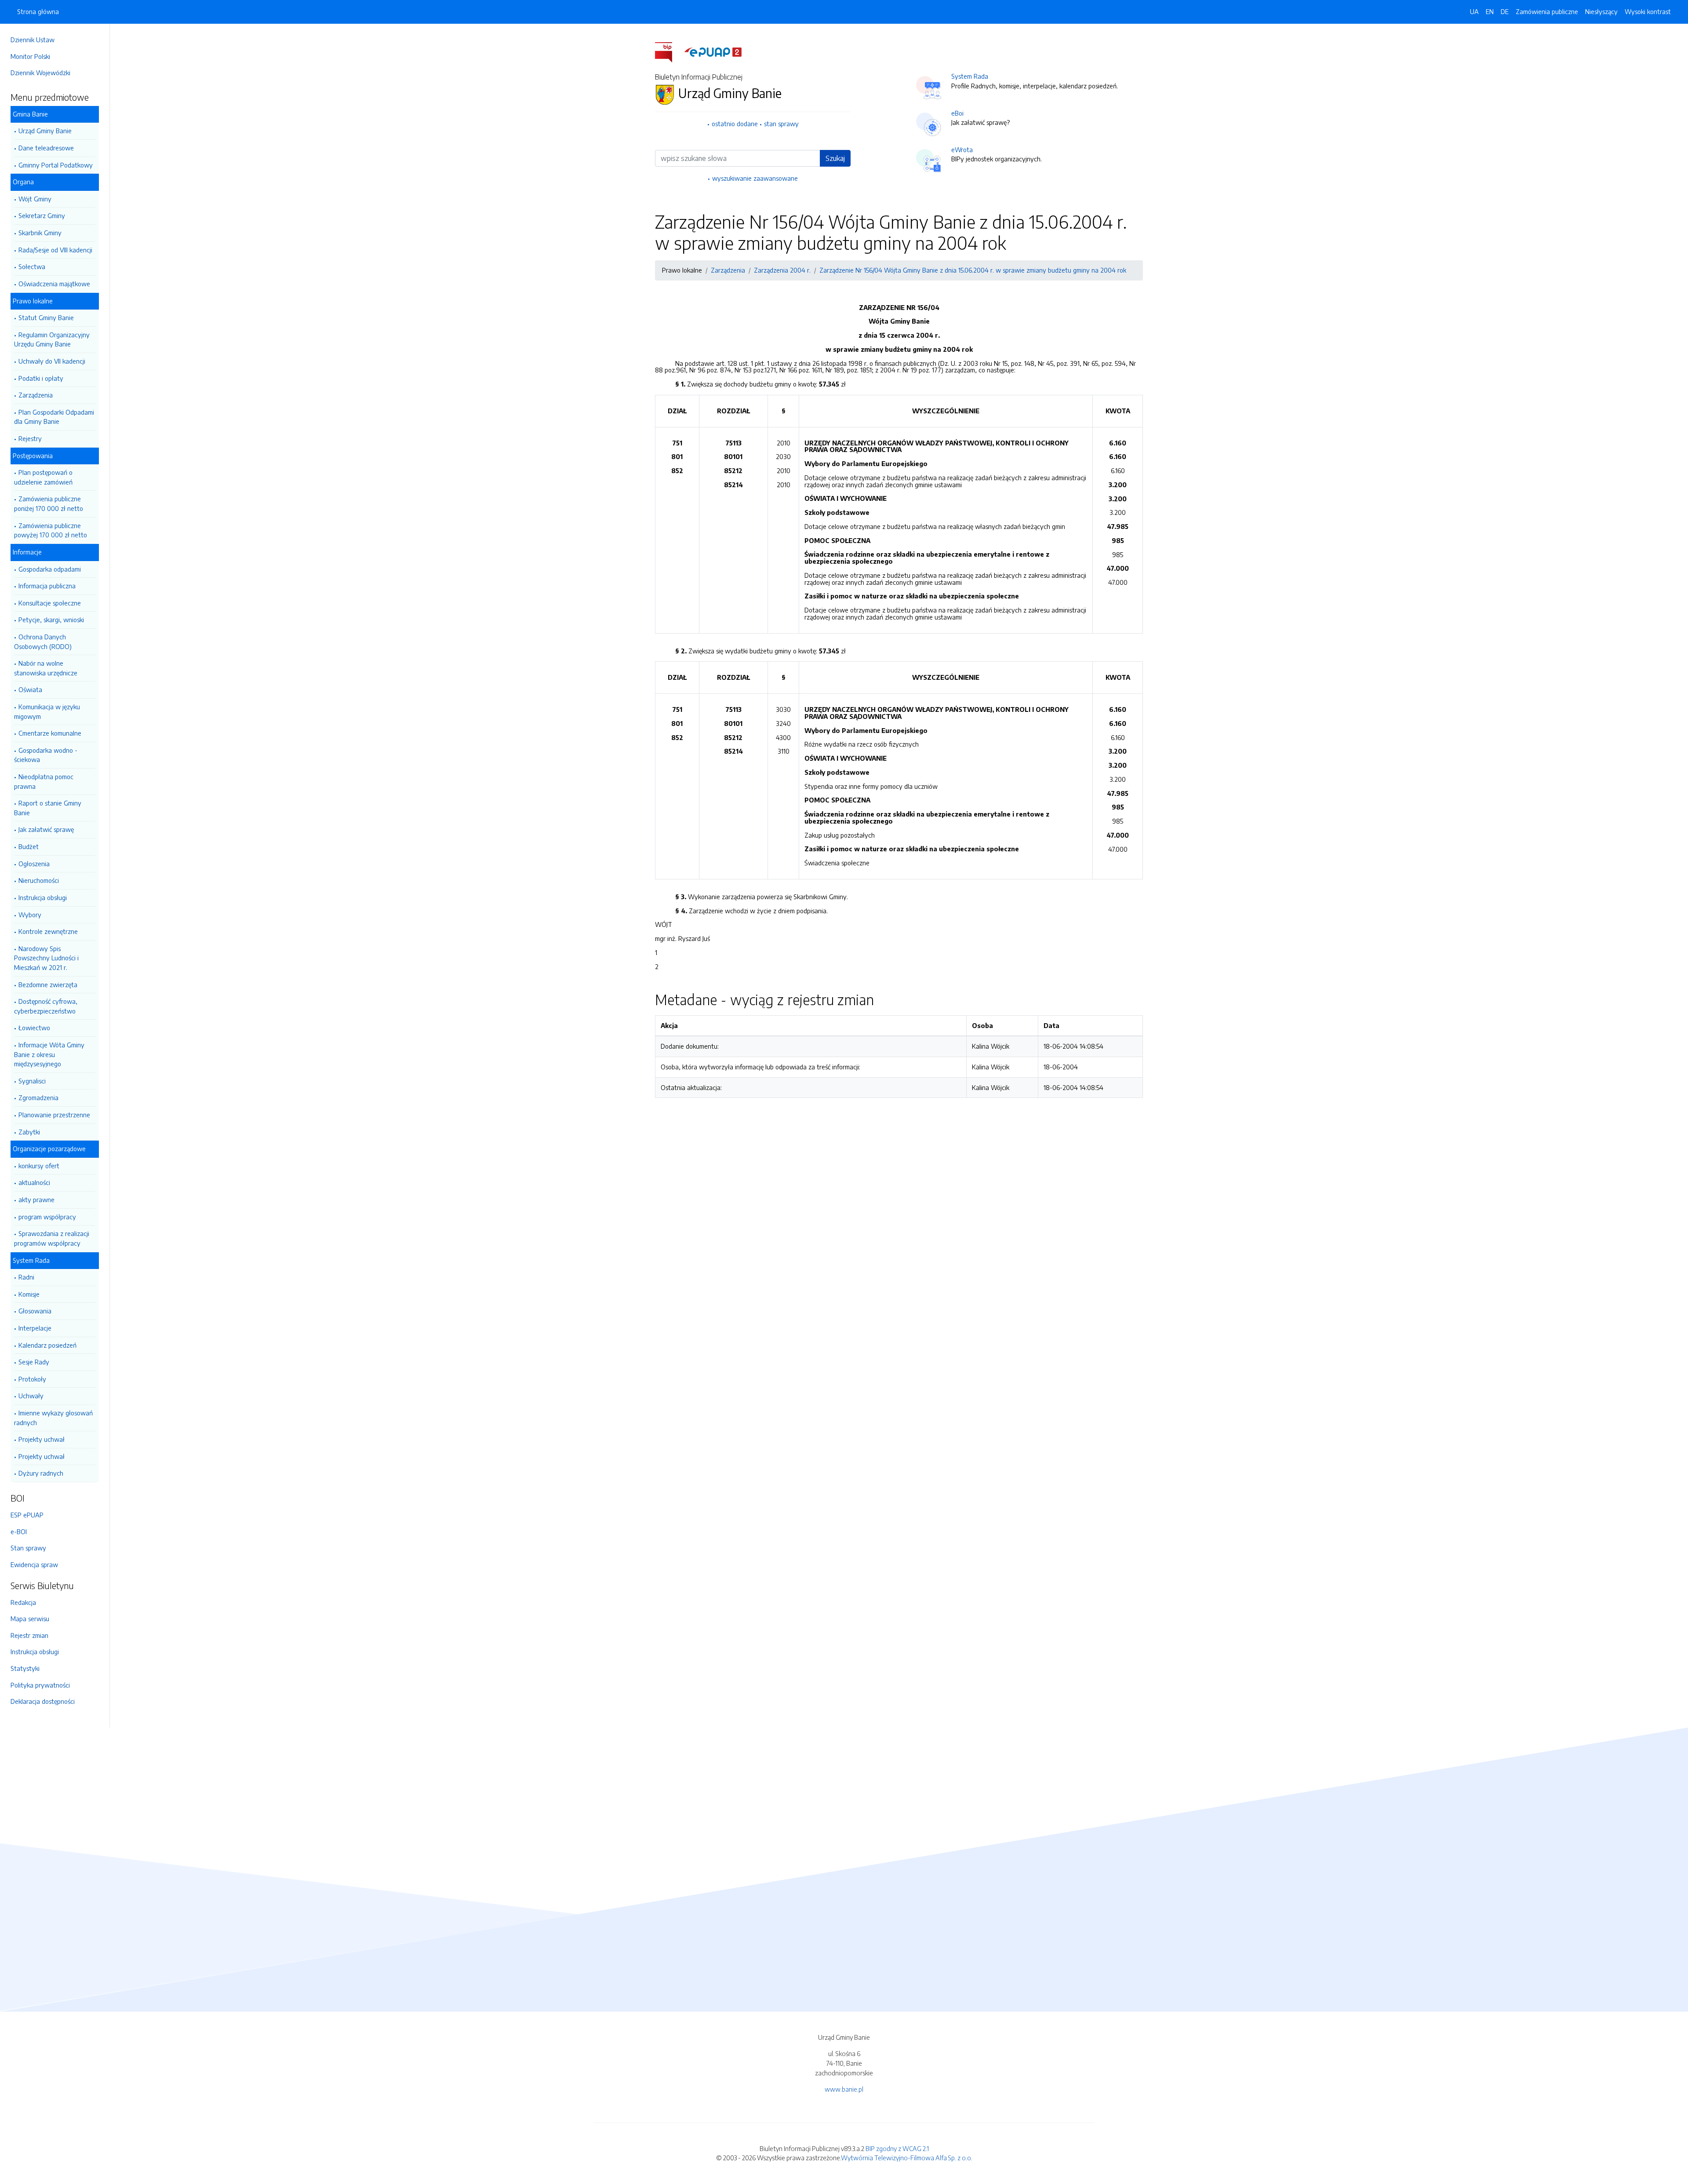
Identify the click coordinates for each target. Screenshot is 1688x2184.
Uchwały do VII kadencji (52, 361)
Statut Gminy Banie (46, 317)
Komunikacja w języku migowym (47, 711)
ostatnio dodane (735, 124)
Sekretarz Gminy (42, 215)
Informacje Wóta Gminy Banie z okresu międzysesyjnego (49, 1054)
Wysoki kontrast (1648, 11)
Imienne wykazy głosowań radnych (53, 1418)
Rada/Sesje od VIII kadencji (55, 250)
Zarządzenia (36, 395)
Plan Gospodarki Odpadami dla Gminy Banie (54, 417)
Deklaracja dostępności (43, 1701)
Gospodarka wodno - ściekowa (46, 755)
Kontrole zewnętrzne (48, 931)
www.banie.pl (844, 2089)
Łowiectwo (34, 1028)
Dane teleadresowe (46, 148)
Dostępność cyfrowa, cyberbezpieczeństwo (46, 1006)
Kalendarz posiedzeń (47, 1345)
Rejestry (30, 438)
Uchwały (31, 1396)
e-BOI (19, 1531)
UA (1474, 11)
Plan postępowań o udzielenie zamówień (43, 477)
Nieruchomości (39, 880)
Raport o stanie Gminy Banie (48, 808)
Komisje (29, 1294)
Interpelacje (35, 1328)
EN (1490, 11)
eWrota (962, 149)
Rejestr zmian (29, 1635)
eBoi (957, 113)
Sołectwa (32, 266)
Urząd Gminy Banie (45, 131)
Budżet (29, 846)
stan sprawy (781, 124)
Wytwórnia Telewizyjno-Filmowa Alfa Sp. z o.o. (907, 2158)
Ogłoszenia (34, 864)
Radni (26, 1277)
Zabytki (29, 1132)
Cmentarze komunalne (50, 733)
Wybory (30, 915)
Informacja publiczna (47, 586)
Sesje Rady (34, 1362)
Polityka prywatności (40, 1685)
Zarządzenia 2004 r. (782, 270)
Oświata (30, 689)
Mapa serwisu (30, 1619)
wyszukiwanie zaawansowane (755, 178)
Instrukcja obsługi (43, 897)
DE (1505, 11)
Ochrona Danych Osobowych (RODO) (43, 642)
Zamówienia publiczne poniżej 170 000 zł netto (49, 503)
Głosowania (35, 1311)
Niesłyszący (1601, 11)
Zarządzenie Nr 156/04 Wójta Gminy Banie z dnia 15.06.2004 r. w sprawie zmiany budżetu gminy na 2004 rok (973, 270)
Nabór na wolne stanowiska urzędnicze (46, 668)
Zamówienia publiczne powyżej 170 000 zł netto (51, 530)
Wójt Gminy (35, 199)
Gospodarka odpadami (50, 569)
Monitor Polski (30, 56)
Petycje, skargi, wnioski (51, 620)
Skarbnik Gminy (40, 233)
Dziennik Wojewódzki (40, 73)
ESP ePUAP (27, 1515)
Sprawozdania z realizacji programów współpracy (52, 1238)
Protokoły (32, 1379)
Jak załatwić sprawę (46, 829)
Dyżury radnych (41, 1473)
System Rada (970, 76)
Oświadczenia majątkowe (54, 284)
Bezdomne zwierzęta (48, 984)
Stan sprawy (28, 1548)
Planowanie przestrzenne (54, 1115)
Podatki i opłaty (41, 378)
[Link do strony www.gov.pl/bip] (669, 51)
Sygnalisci (32, 1081)
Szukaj (835, 158)
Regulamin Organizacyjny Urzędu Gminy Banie (52, 339)
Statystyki (25, 1668)
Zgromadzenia (38, 1097)
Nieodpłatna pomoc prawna (44, 781)
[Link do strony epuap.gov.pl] (713, 51)
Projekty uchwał (42, 1439)
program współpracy (47, 1217)
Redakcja (23, 1602)
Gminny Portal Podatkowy (56, 165)
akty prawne (36, 1200)
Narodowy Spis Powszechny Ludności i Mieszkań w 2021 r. (46, 958)
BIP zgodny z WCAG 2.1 (897, 2148)
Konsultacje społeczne (50, 603)
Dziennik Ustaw (33, 40)
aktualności (34, 1182)
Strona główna (38, 11)
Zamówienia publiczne (1547, 11)
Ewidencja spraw (34, 1564)
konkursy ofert (39, 1166)
